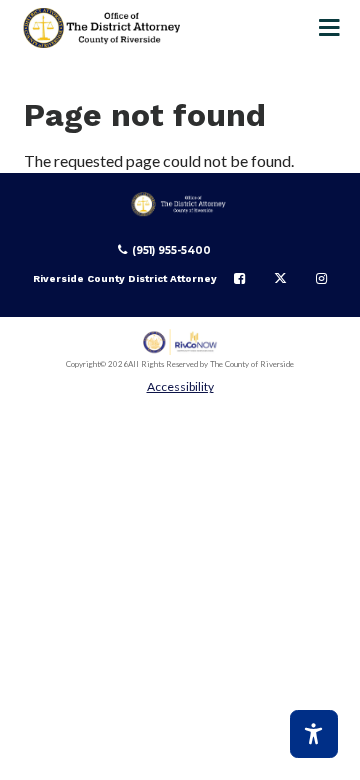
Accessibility (180, 386)
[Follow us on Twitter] (280, 279)
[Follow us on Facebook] (239, 279)
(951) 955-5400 (171, 250)
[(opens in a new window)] (180, 342)
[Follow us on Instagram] (321, 279)
